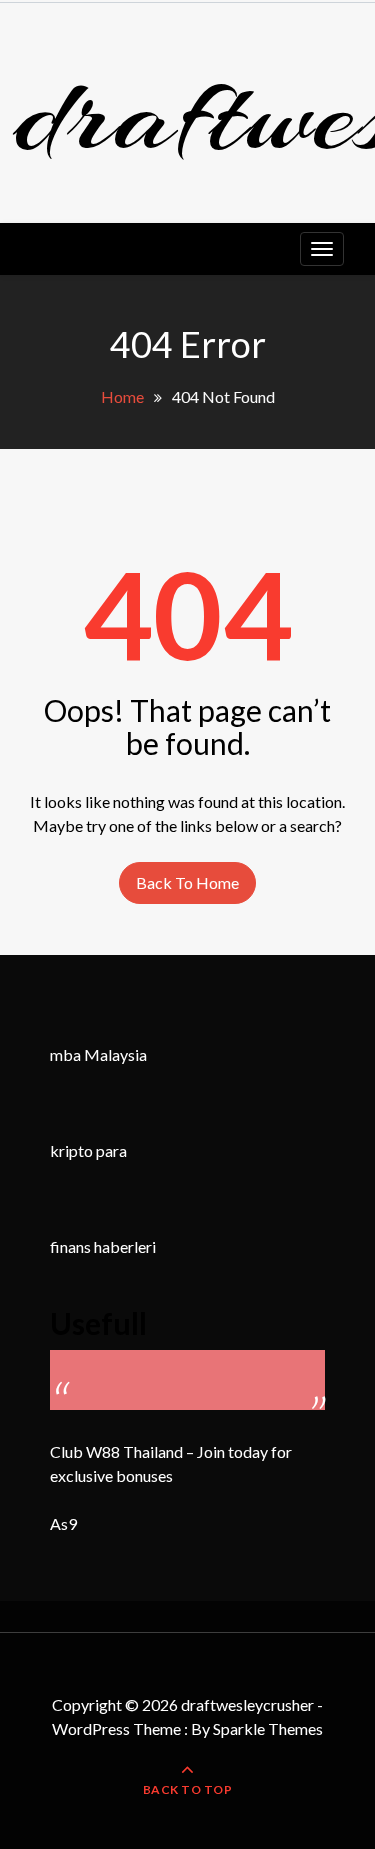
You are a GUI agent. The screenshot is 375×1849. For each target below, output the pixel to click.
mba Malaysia (98, 1054)
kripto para (88, 1150)
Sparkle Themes (268, 1728)
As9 (63, 1523)
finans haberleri (103, 1246)
